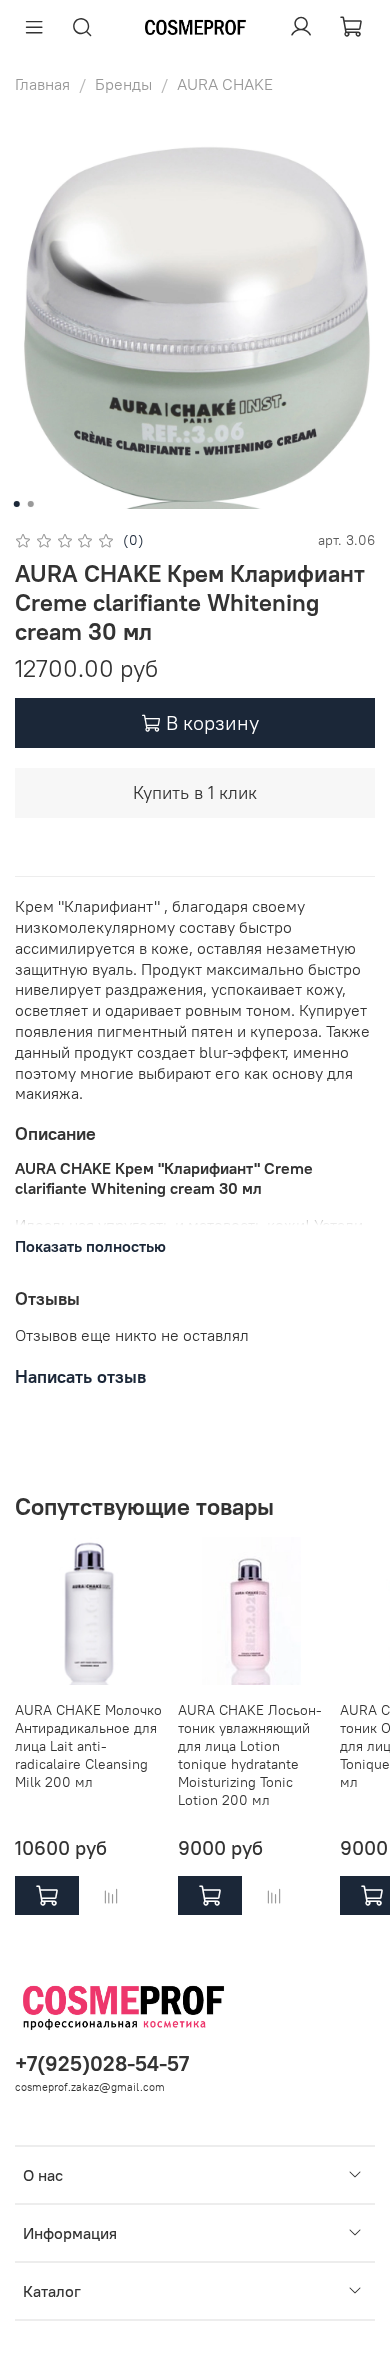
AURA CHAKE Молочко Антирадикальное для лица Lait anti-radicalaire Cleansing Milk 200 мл (88, 1745)
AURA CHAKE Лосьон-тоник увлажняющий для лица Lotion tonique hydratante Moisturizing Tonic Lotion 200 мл (250, 1754)
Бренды (123, 84)
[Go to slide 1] (17, 504)
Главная (42, 84)
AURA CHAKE (225, 84)
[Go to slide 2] (31, 504)
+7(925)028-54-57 (102, 2063)
